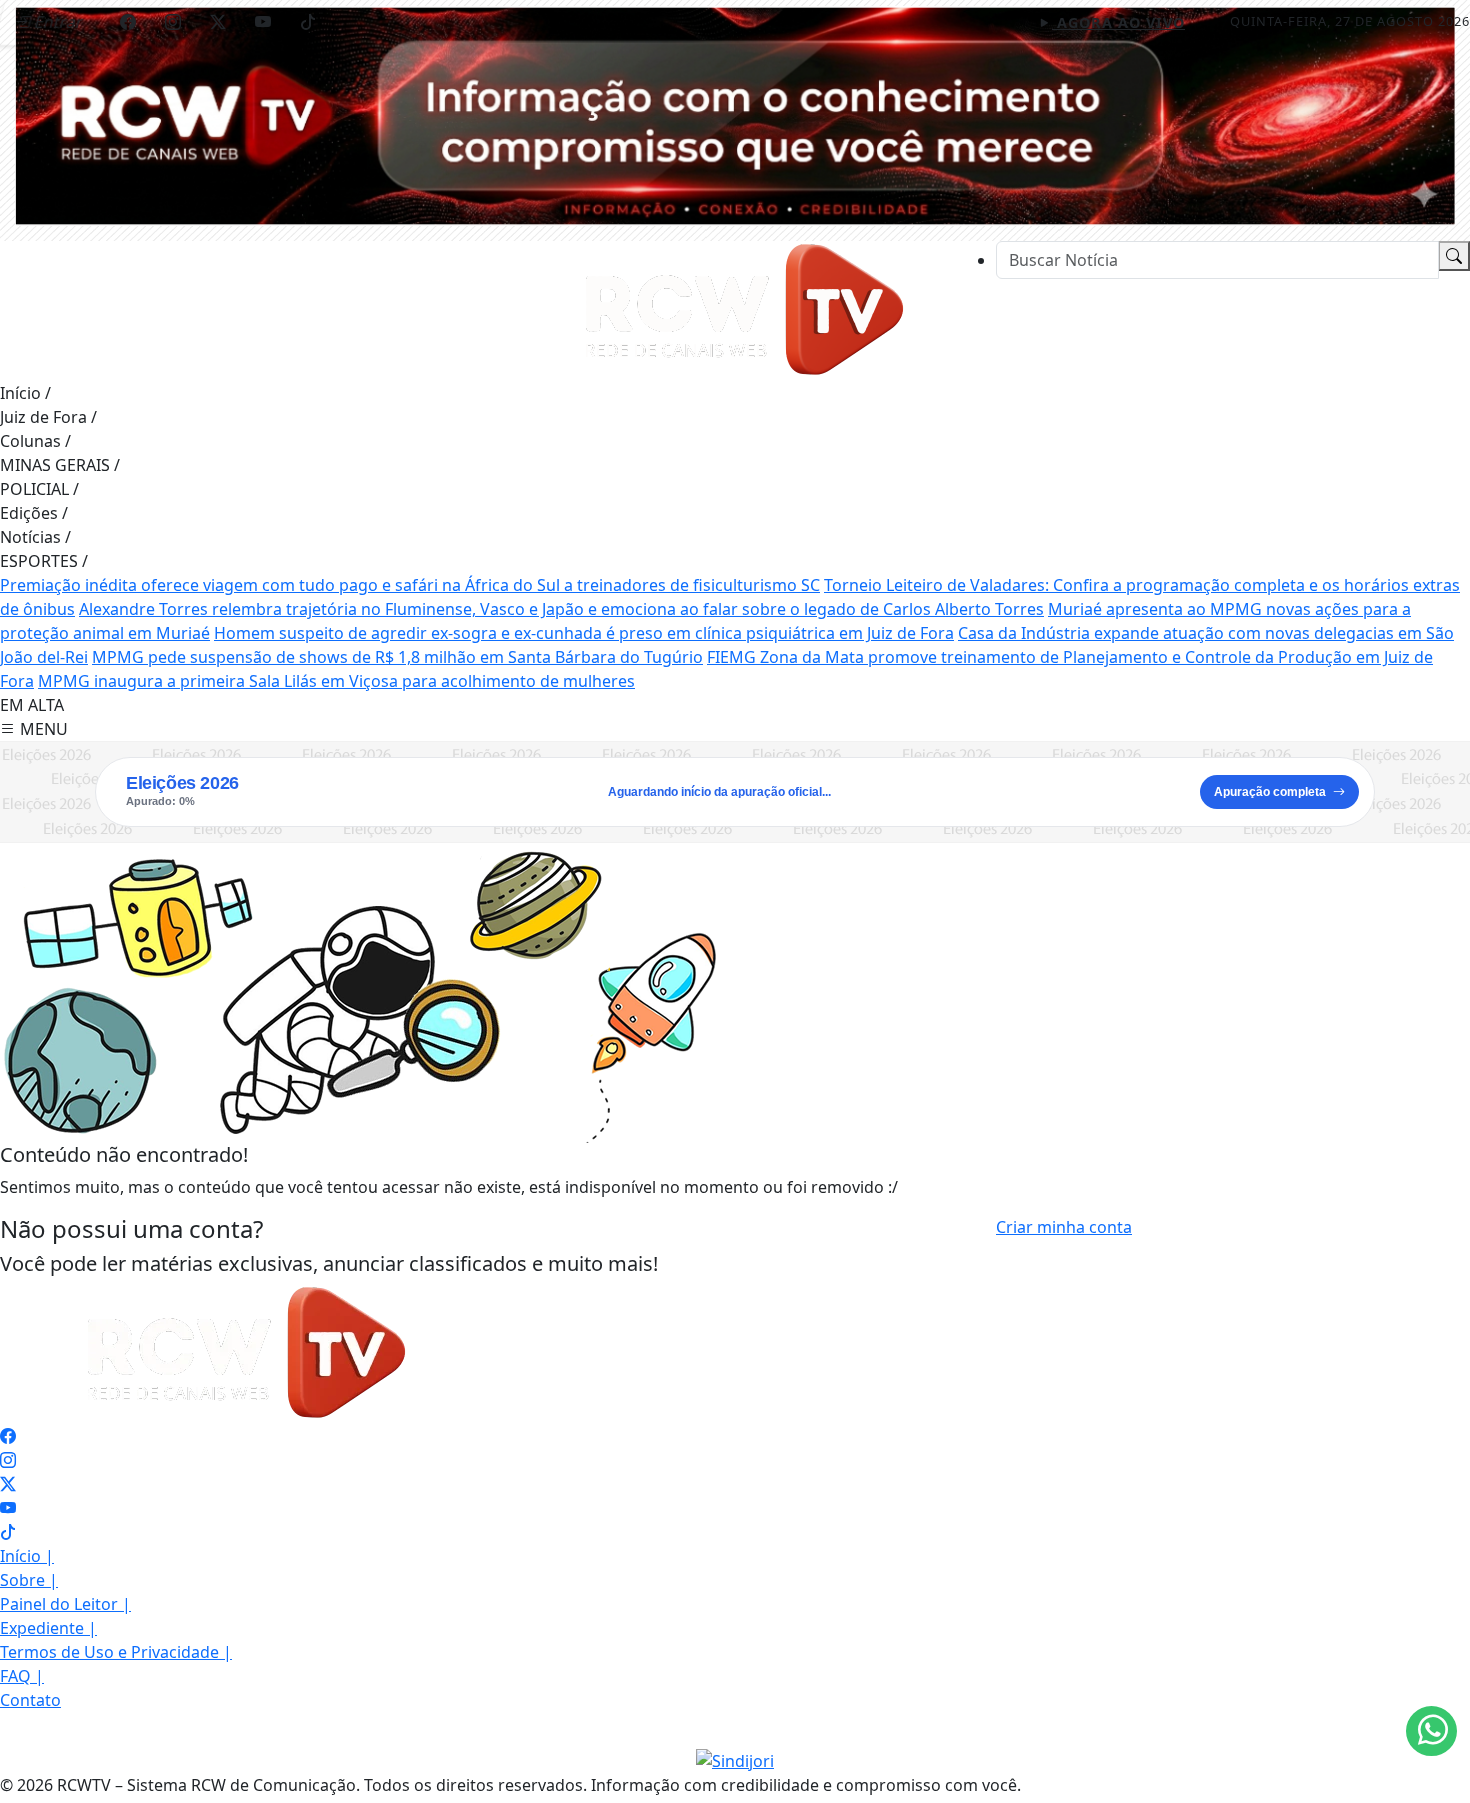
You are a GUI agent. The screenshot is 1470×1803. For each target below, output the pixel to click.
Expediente (48, 1628)
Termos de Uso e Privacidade (116, 1652)
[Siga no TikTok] (308, 22)
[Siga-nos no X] (8, 1484)
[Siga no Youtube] (263, 22)
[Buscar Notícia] (1454, 256)
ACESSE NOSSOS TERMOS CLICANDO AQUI (405, 1778)
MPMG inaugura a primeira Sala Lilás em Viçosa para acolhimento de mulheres (336, 681)
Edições (34, 513)
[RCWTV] (735, 115)
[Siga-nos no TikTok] (8, 1532)
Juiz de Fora (48, 417)
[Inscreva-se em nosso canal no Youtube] (8, 1508)
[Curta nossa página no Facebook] (8, 1436)
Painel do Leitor (65, 1604)
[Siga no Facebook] (128, 22)
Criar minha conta (1064, 1227)
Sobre (29, 1580)
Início (25, 393)
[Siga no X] (218, 22)
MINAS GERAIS (60, 465)
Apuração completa (1270, 792)
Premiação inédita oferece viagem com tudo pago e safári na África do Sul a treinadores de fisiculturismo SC (410, 585)
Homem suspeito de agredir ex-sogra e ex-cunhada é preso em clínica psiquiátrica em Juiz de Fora (584, 633)
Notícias (35, 537)
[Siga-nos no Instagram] (8, 1460)
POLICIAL (39, 489)
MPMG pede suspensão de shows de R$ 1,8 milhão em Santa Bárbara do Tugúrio (397, 657)
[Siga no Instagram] (173, 22)
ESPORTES (44, 561)
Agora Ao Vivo (1118, 22)
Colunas (35, 441)
